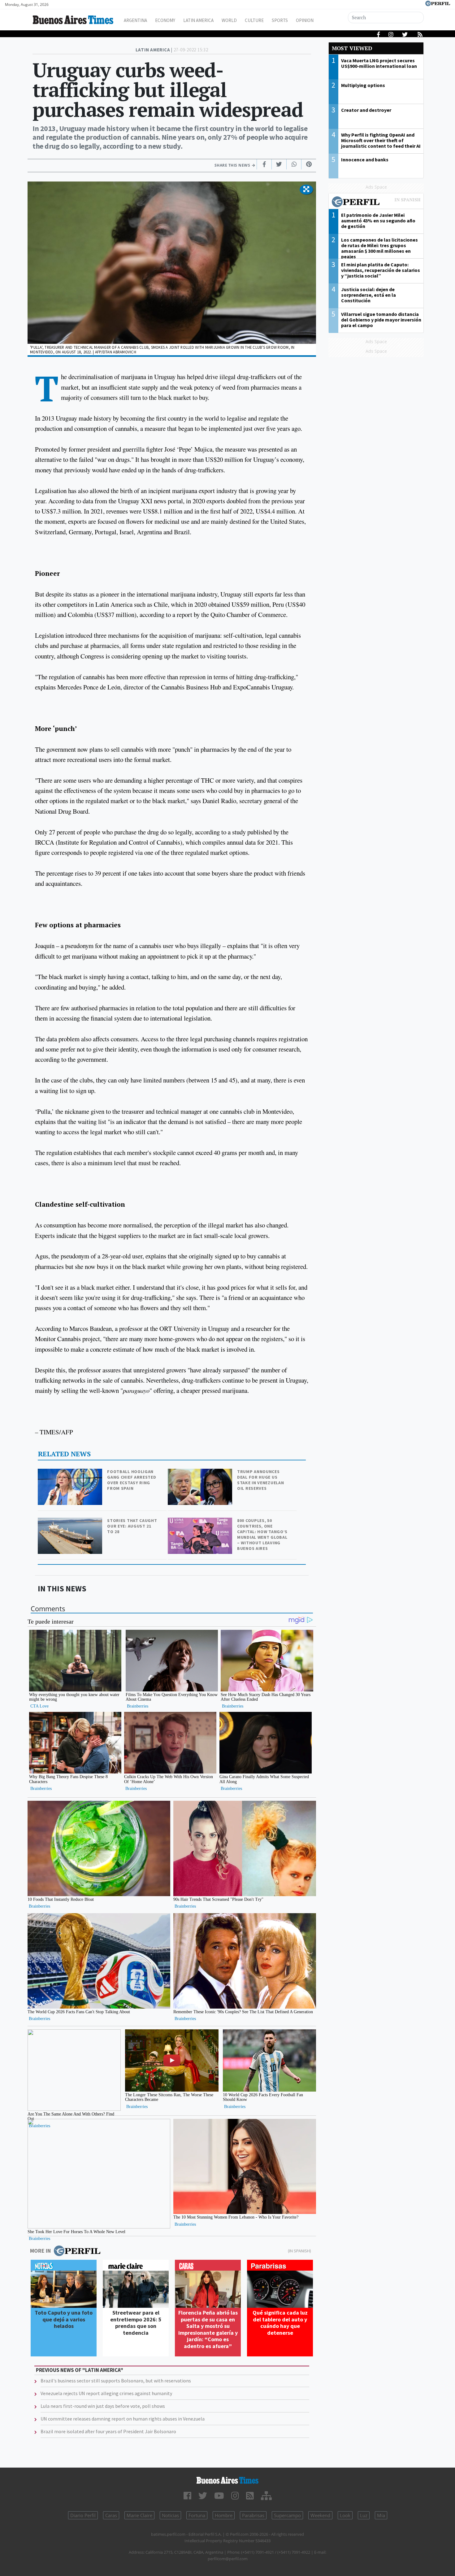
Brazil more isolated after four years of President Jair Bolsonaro (108, 2431)
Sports (280, 20)
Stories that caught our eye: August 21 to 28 (132, 1526)
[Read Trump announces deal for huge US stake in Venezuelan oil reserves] (201, 1473)
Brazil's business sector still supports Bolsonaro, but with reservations (116, 2381)
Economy (165, 20)
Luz (364, 2515)
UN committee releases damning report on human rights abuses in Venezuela (123, 2419)
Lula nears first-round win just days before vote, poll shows (103, 2406)
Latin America (198, 20)
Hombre (224, 2515)
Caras (111, 2515)
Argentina (135, 20)
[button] (306, 190)
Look (345, 2515)
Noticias (170, 2515)
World (229, 20)
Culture (254, 20)
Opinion (305, 20)
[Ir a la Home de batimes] (228, 2480)
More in (40, 2251)
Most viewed (352, 48)
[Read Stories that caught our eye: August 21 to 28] (71, 1522)
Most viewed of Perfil (376, 203)
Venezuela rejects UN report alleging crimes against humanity (106, 2393)
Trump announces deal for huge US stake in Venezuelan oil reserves (260, 1480)
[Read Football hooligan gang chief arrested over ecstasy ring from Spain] (71, 1473)
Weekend (320, 2515)
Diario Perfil (83, 2515)
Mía (381, 2515)
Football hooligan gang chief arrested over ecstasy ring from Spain (132, 1480)
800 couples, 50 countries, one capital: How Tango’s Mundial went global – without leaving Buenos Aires (262, 1534)
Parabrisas (253, 2515)
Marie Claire (139, 2515)
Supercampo (287, 2515)
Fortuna (197, 2515)
